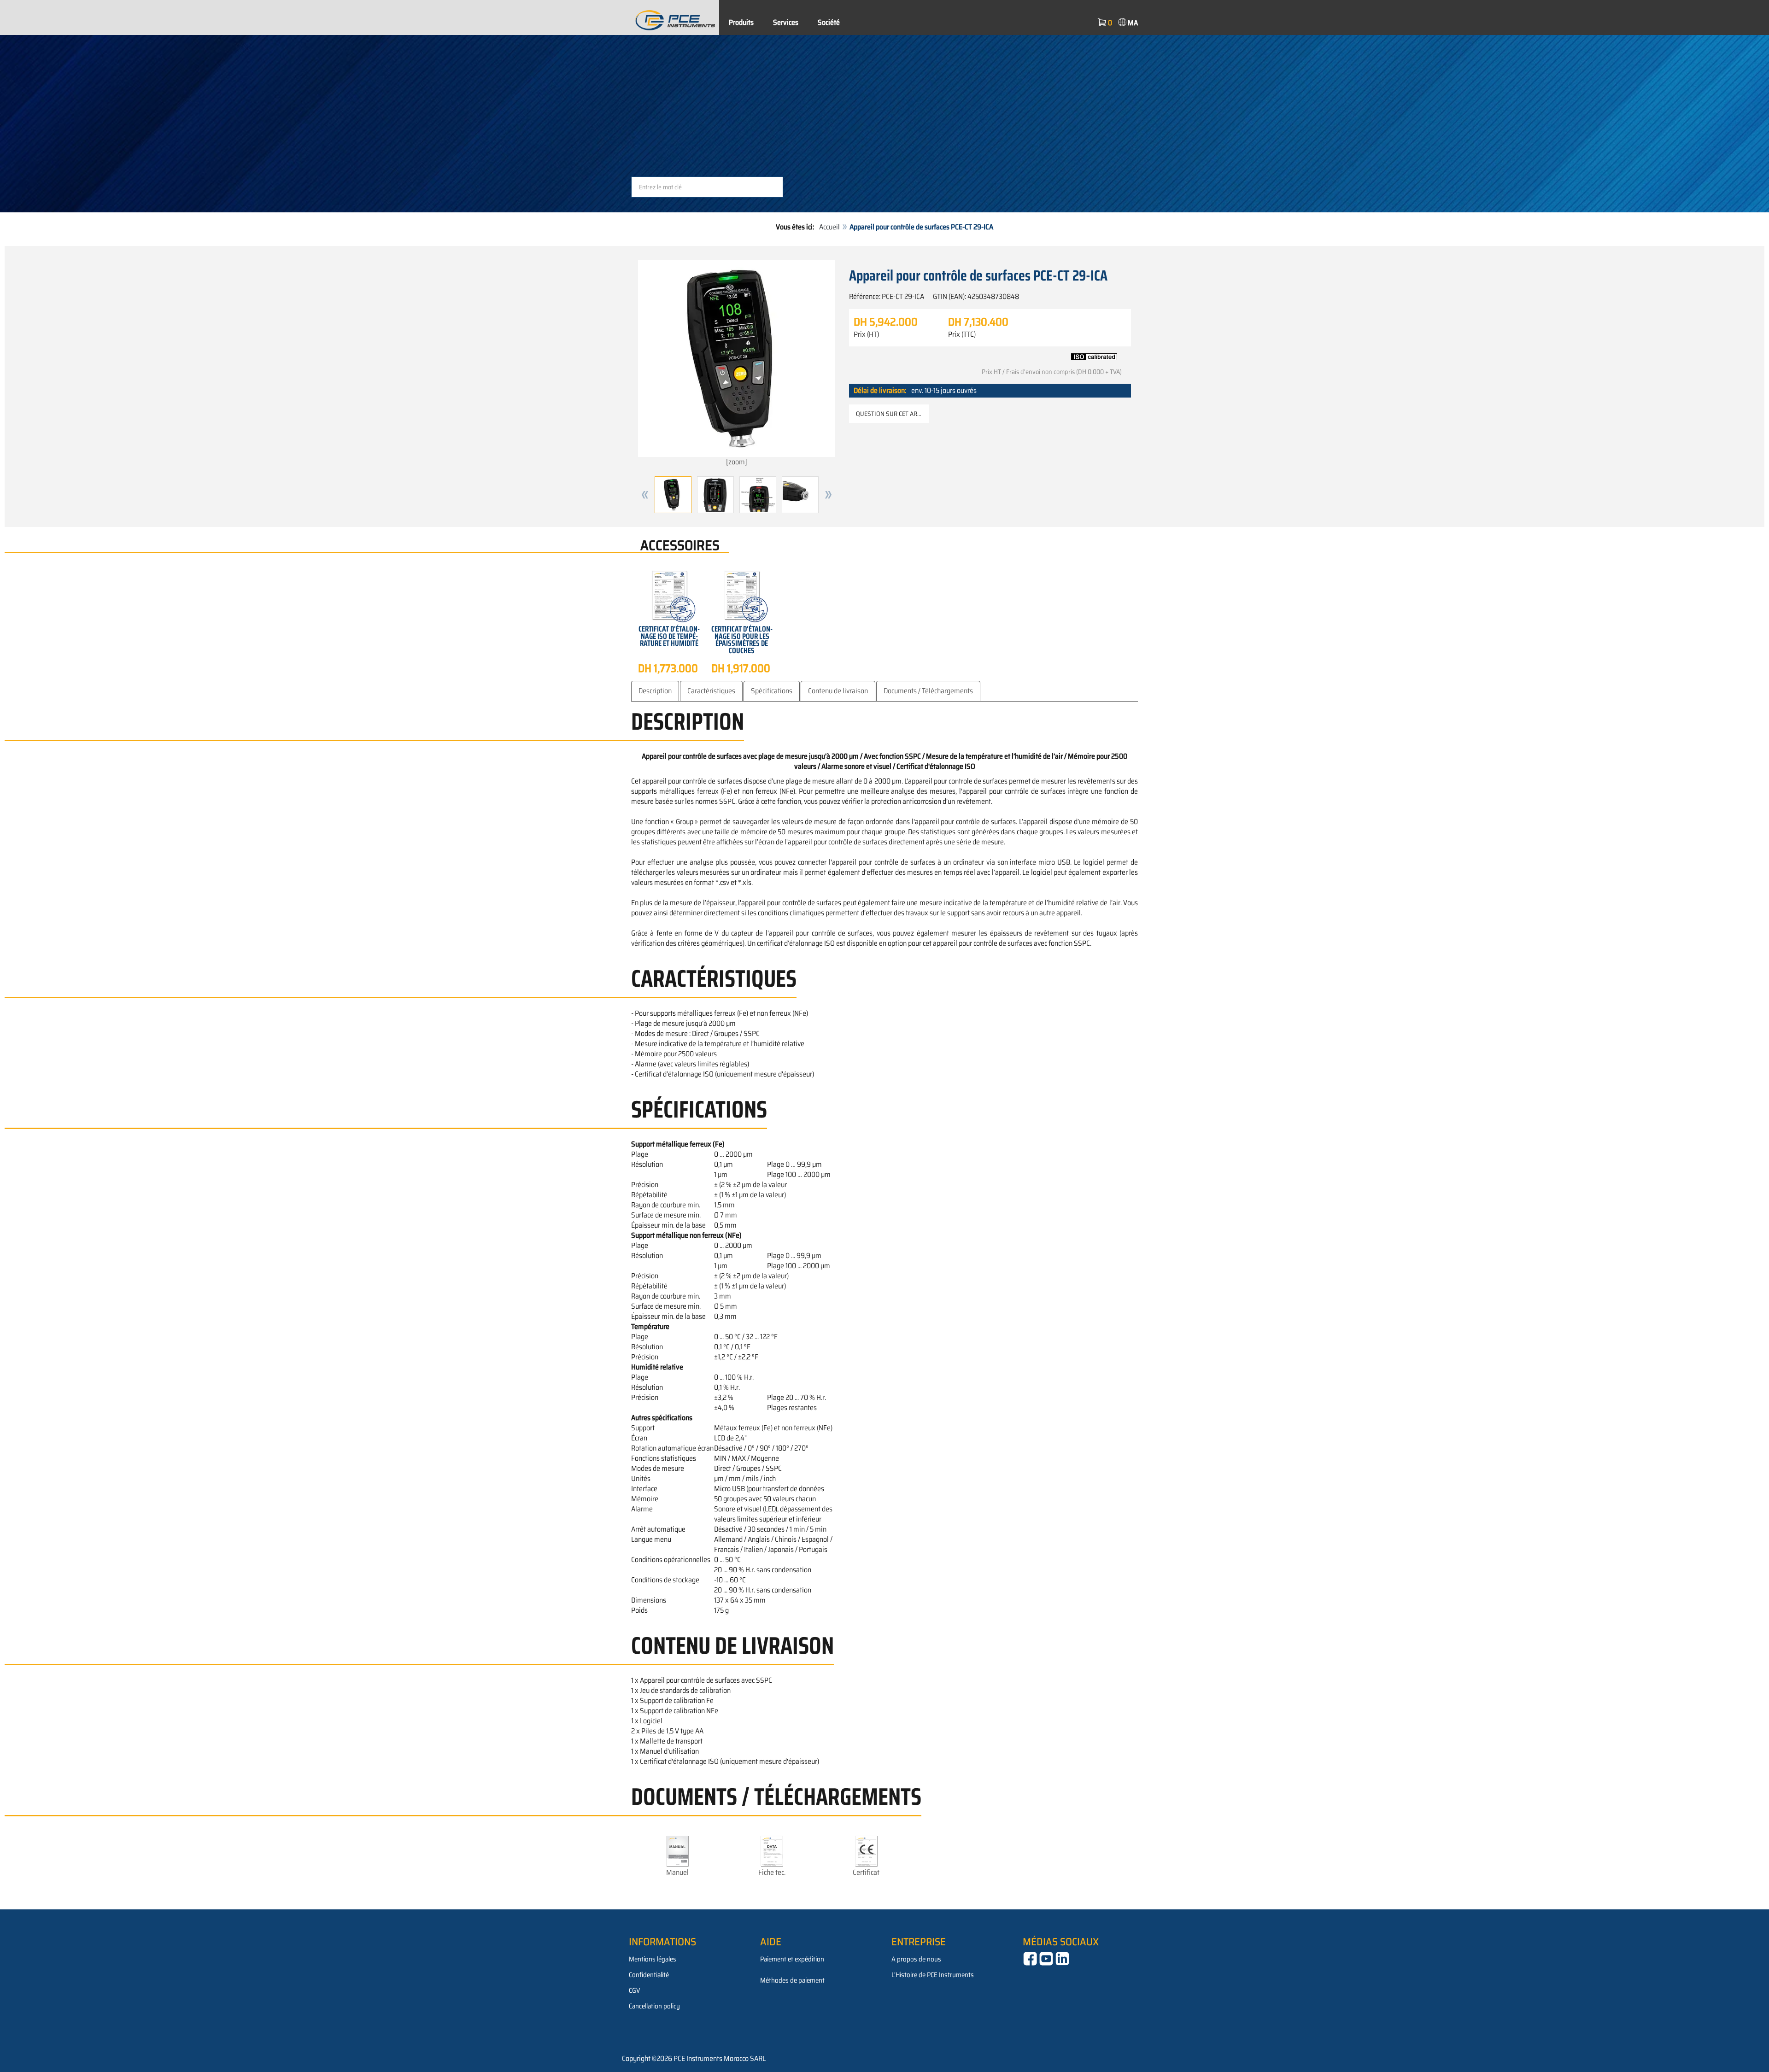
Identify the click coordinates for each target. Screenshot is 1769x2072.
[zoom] (737, 462)
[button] (645, 495)
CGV (634, 1990)
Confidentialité (649, 1975)
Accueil (829, 227)
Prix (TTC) (962, 334)
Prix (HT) (866, 334)
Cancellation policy (654, 2006)
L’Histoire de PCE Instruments (933, 1975)
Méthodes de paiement (792, 1980)
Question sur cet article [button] (893, 414)
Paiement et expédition (792, 1959)
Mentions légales (653, 1959)
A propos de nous (916, 1959)
